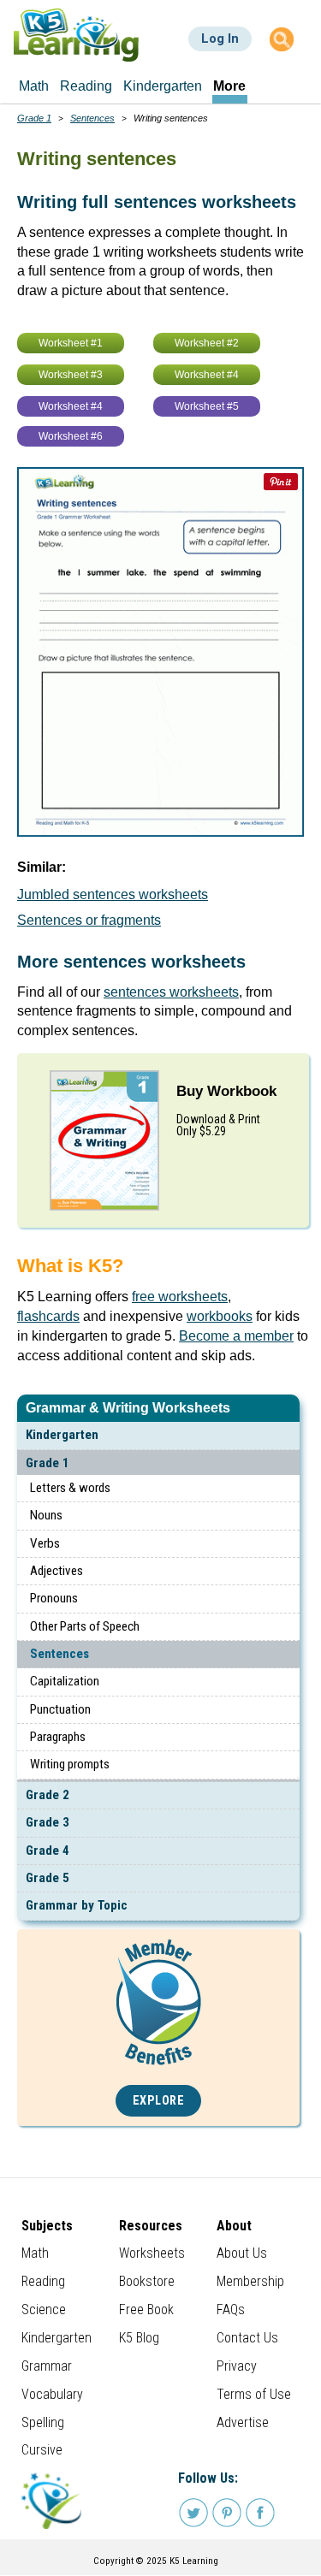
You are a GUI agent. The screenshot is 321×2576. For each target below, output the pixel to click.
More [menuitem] (229, 86)
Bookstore (147, 2281)
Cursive (42, 2450)
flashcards (48, 1316)
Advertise (243, 2422)
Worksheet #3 (71, 375)
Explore (159, 2101)
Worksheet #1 (71, 343)
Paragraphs (58, 1737)
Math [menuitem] (34, 86)
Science (44, 2310)
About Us (242, 2253)
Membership (250, 2281)
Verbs (45, 1543)
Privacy (237, 2366)
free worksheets (180, 1297)
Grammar (47, 2366)
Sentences (59, 1654)
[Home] (76, 35)
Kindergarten (62, 1435)
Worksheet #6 (71, 436)
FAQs (231, 2310)
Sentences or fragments (89, 920)
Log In (220, 38)
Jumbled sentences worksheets (113, 894)
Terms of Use (254, 2394)
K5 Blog (139, 2338)
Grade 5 (48, 1878)
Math (35, 2253)
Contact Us (247, 2338)
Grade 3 (48, 1822)
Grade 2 (48, 1795)
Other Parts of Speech (85, 1626)
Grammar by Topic (77, 1905)
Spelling (43, 2422)
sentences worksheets (171, 992)
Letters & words (70, 1488)
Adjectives (56, 1571)
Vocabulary (52, 2394)
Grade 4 (48, 1851)
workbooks (220, 1316)
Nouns (46, 1515)
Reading (43, 2281)
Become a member (236, 1336)
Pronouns (54, 1598)
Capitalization (65, 1681)
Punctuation (60, 1709)
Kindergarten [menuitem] (163, 86)
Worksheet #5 (207, 406)
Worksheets (152, 2253)
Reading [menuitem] (86, 86)
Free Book (146, 2310)
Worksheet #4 (207, 375)
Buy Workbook (226, 1091)
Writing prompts (70, 1764)
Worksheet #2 (207, 343)
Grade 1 (48, 1463)
